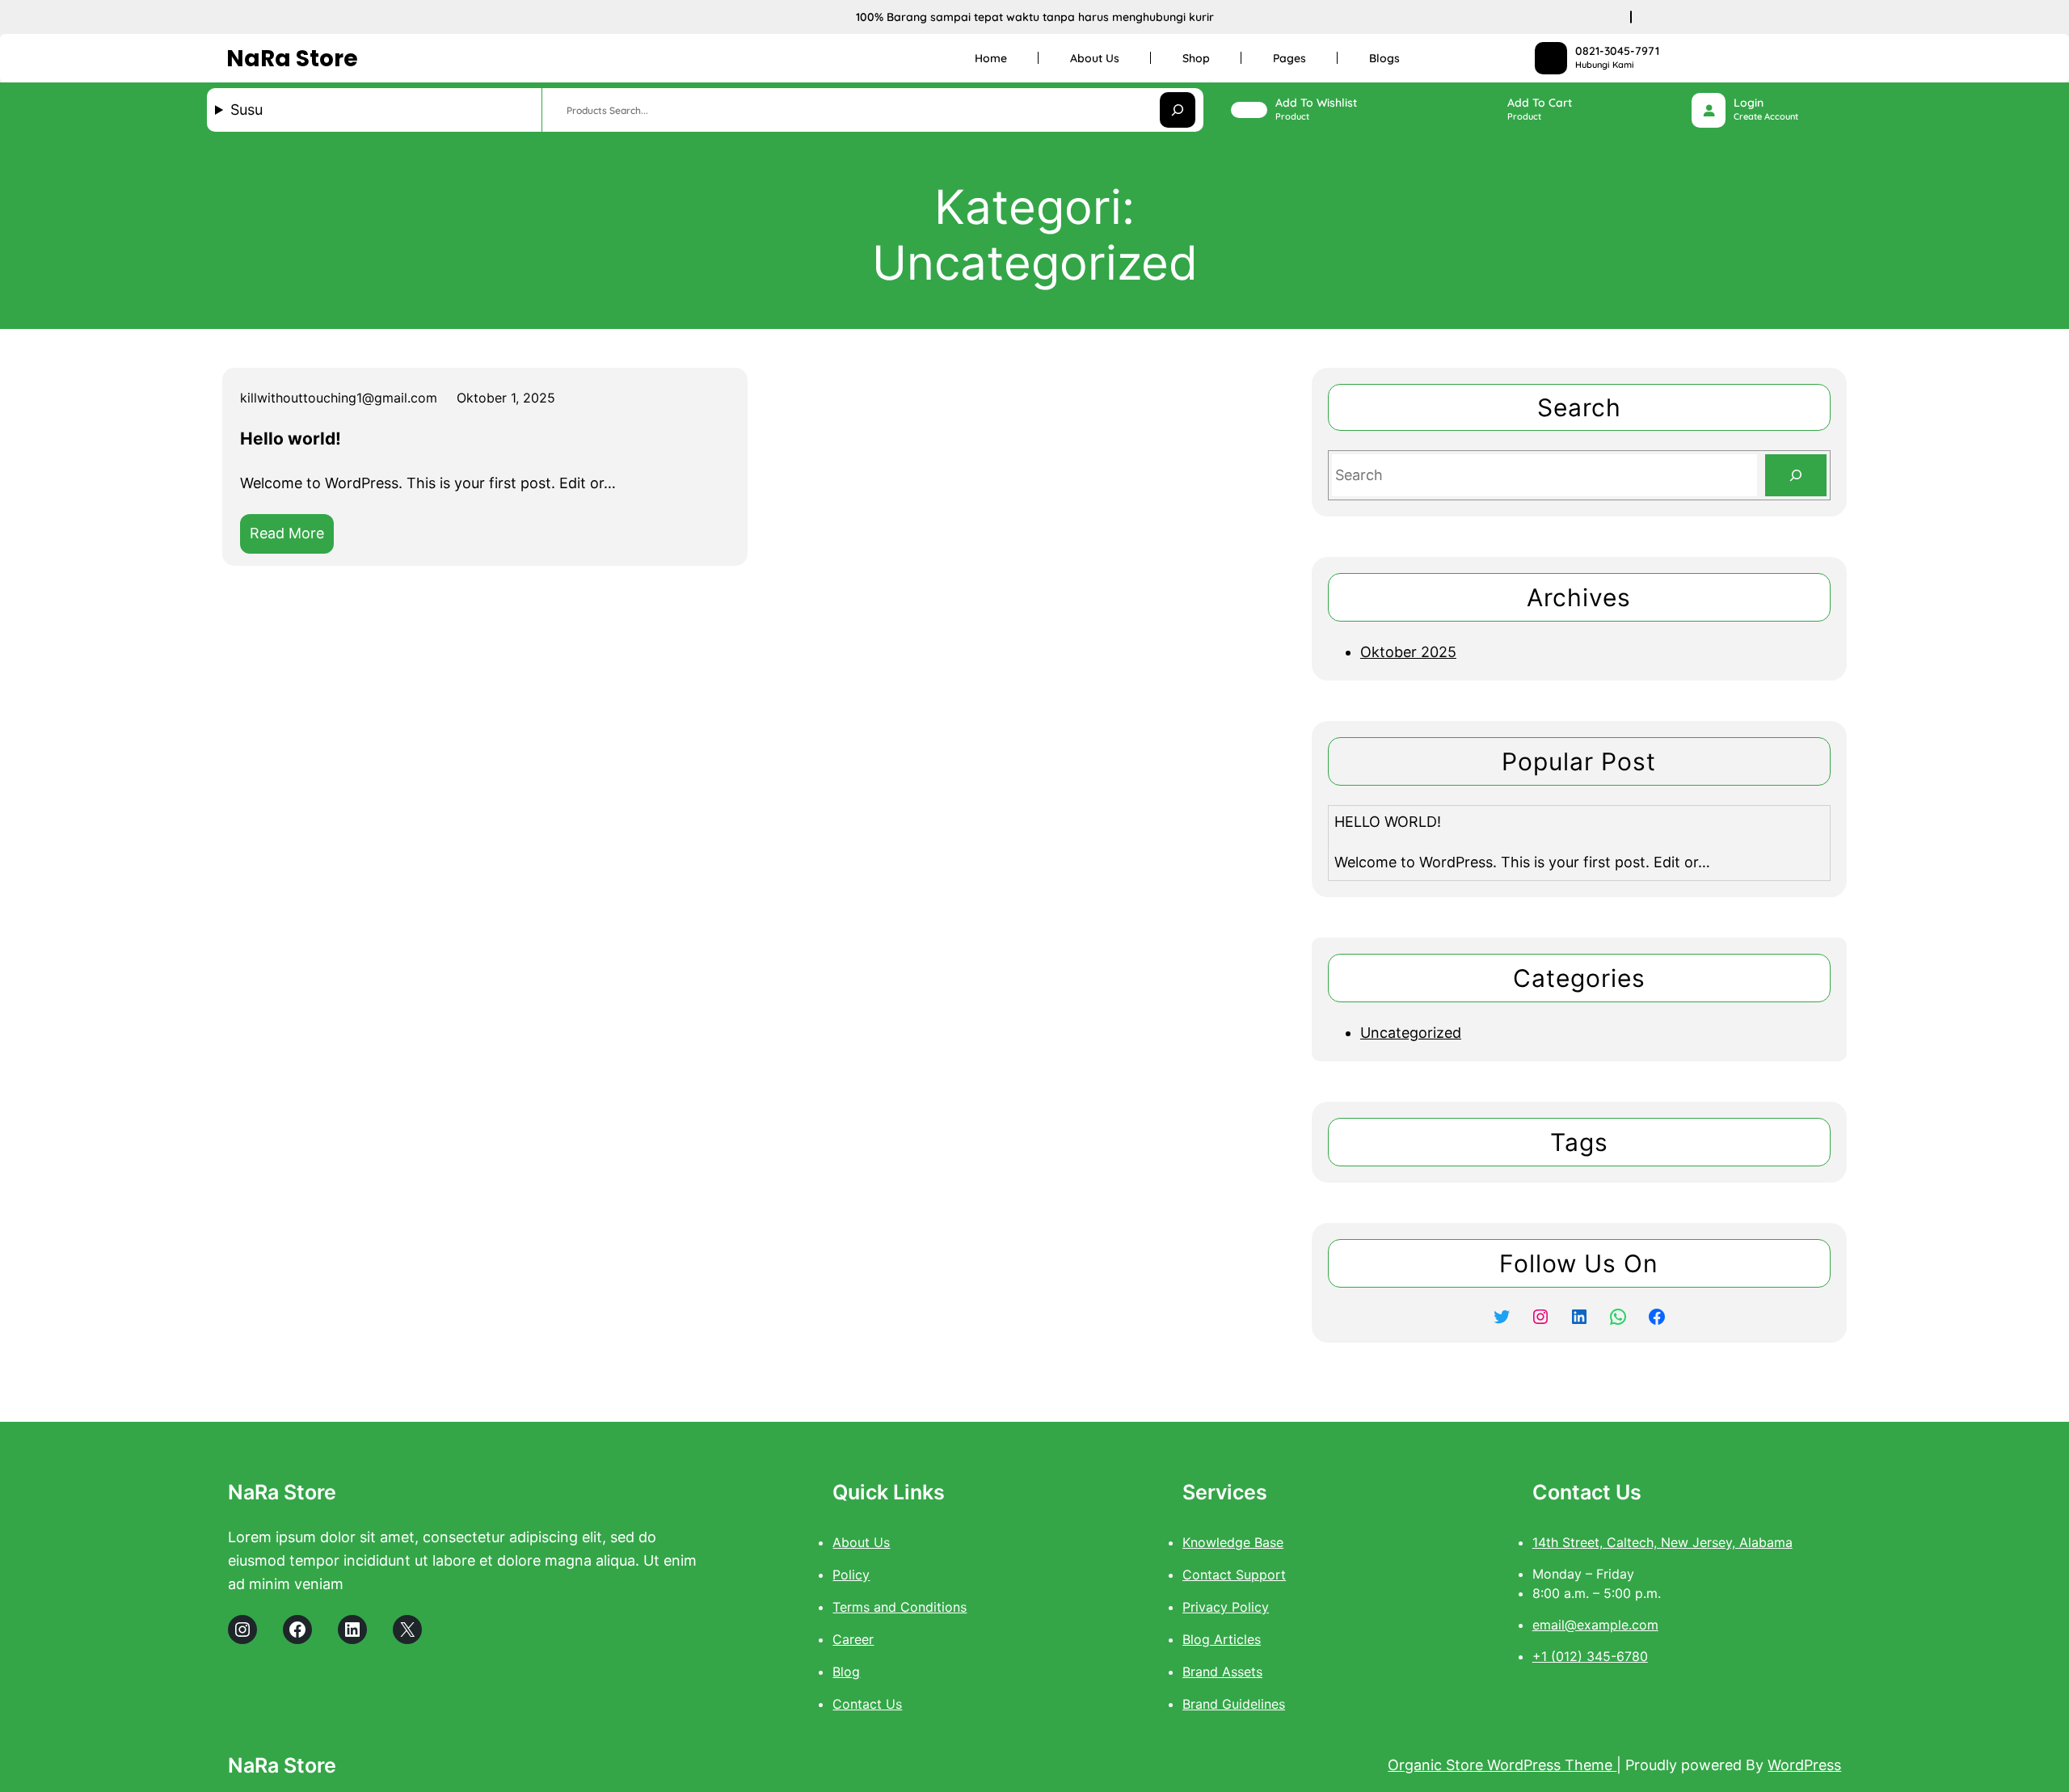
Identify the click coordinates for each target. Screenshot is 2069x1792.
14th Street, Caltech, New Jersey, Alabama (1662, 1542)
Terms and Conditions (900, 1607)
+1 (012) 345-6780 (1590, 1656)
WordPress (1804, 1765)
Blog (846, 1672)
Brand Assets (1222, 1672)
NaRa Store (292, 59)
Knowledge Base (1233, 1542)
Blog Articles (1222, 1639)
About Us (861, 1542)
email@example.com (1595, 1625)
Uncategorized (1411, 1033)
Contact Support (1234, 1575)
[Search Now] (1178, 110)
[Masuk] (1709, 110)
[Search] (1796, 475)
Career (853, 1639)
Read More (292, 539)
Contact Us (867, 1704)
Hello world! (291, 439)
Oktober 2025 (1408, 652)
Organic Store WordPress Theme (1502, 1765)
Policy (851, 1575)
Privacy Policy (1226, 1607)
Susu (247, 110)
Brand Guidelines (1234, 1704)
